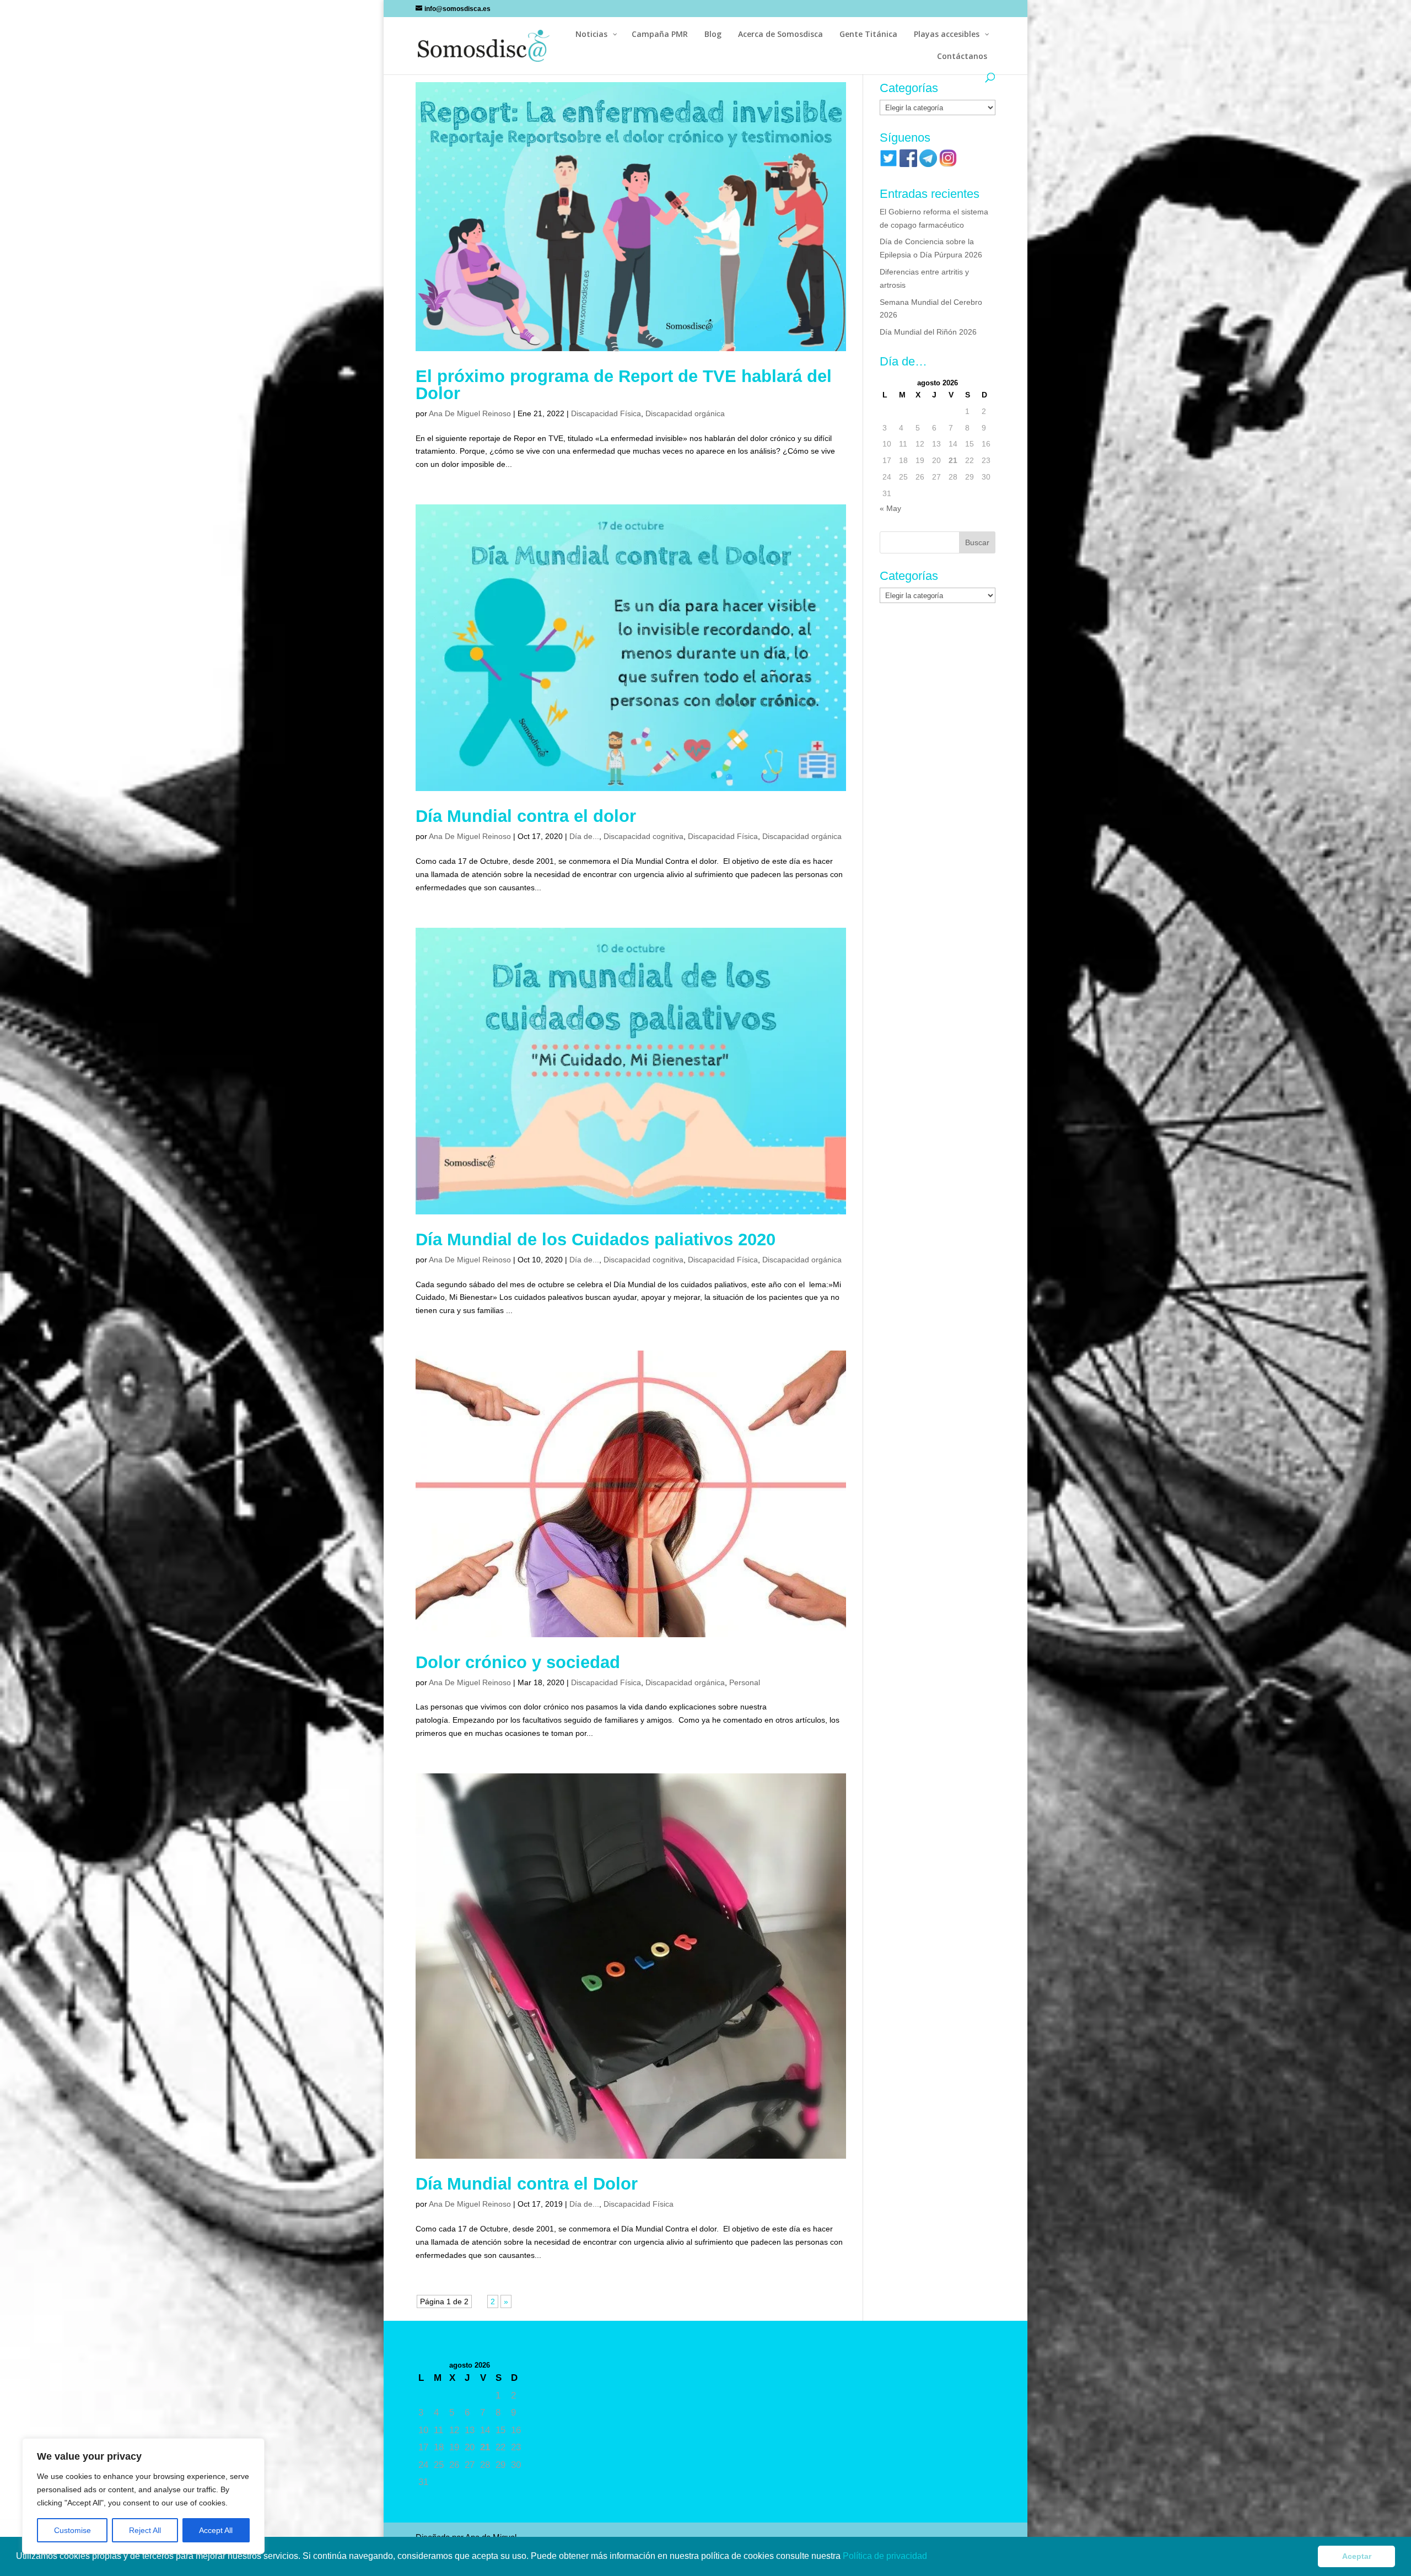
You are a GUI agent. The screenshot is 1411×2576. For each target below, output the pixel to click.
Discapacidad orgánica (685, 413)
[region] (143, 2496)
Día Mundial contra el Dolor (527, 2184)
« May (890, 508)
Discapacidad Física (606, 413)
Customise (72, 2530)
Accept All (216, 2530)
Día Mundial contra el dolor (526, 816)
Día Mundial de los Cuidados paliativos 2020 (596, 1239)
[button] (931, 2557)
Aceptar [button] (1357, 2556)
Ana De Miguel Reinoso (470, 413)
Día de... (584, 836)
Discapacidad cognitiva (643, 836)
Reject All (145, 2530)
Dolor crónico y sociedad (518, 1662)
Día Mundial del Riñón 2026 (928, 332)
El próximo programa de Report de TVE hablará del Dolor (624, 385)
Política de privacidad (886, 2556)
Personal (745, 1682)
